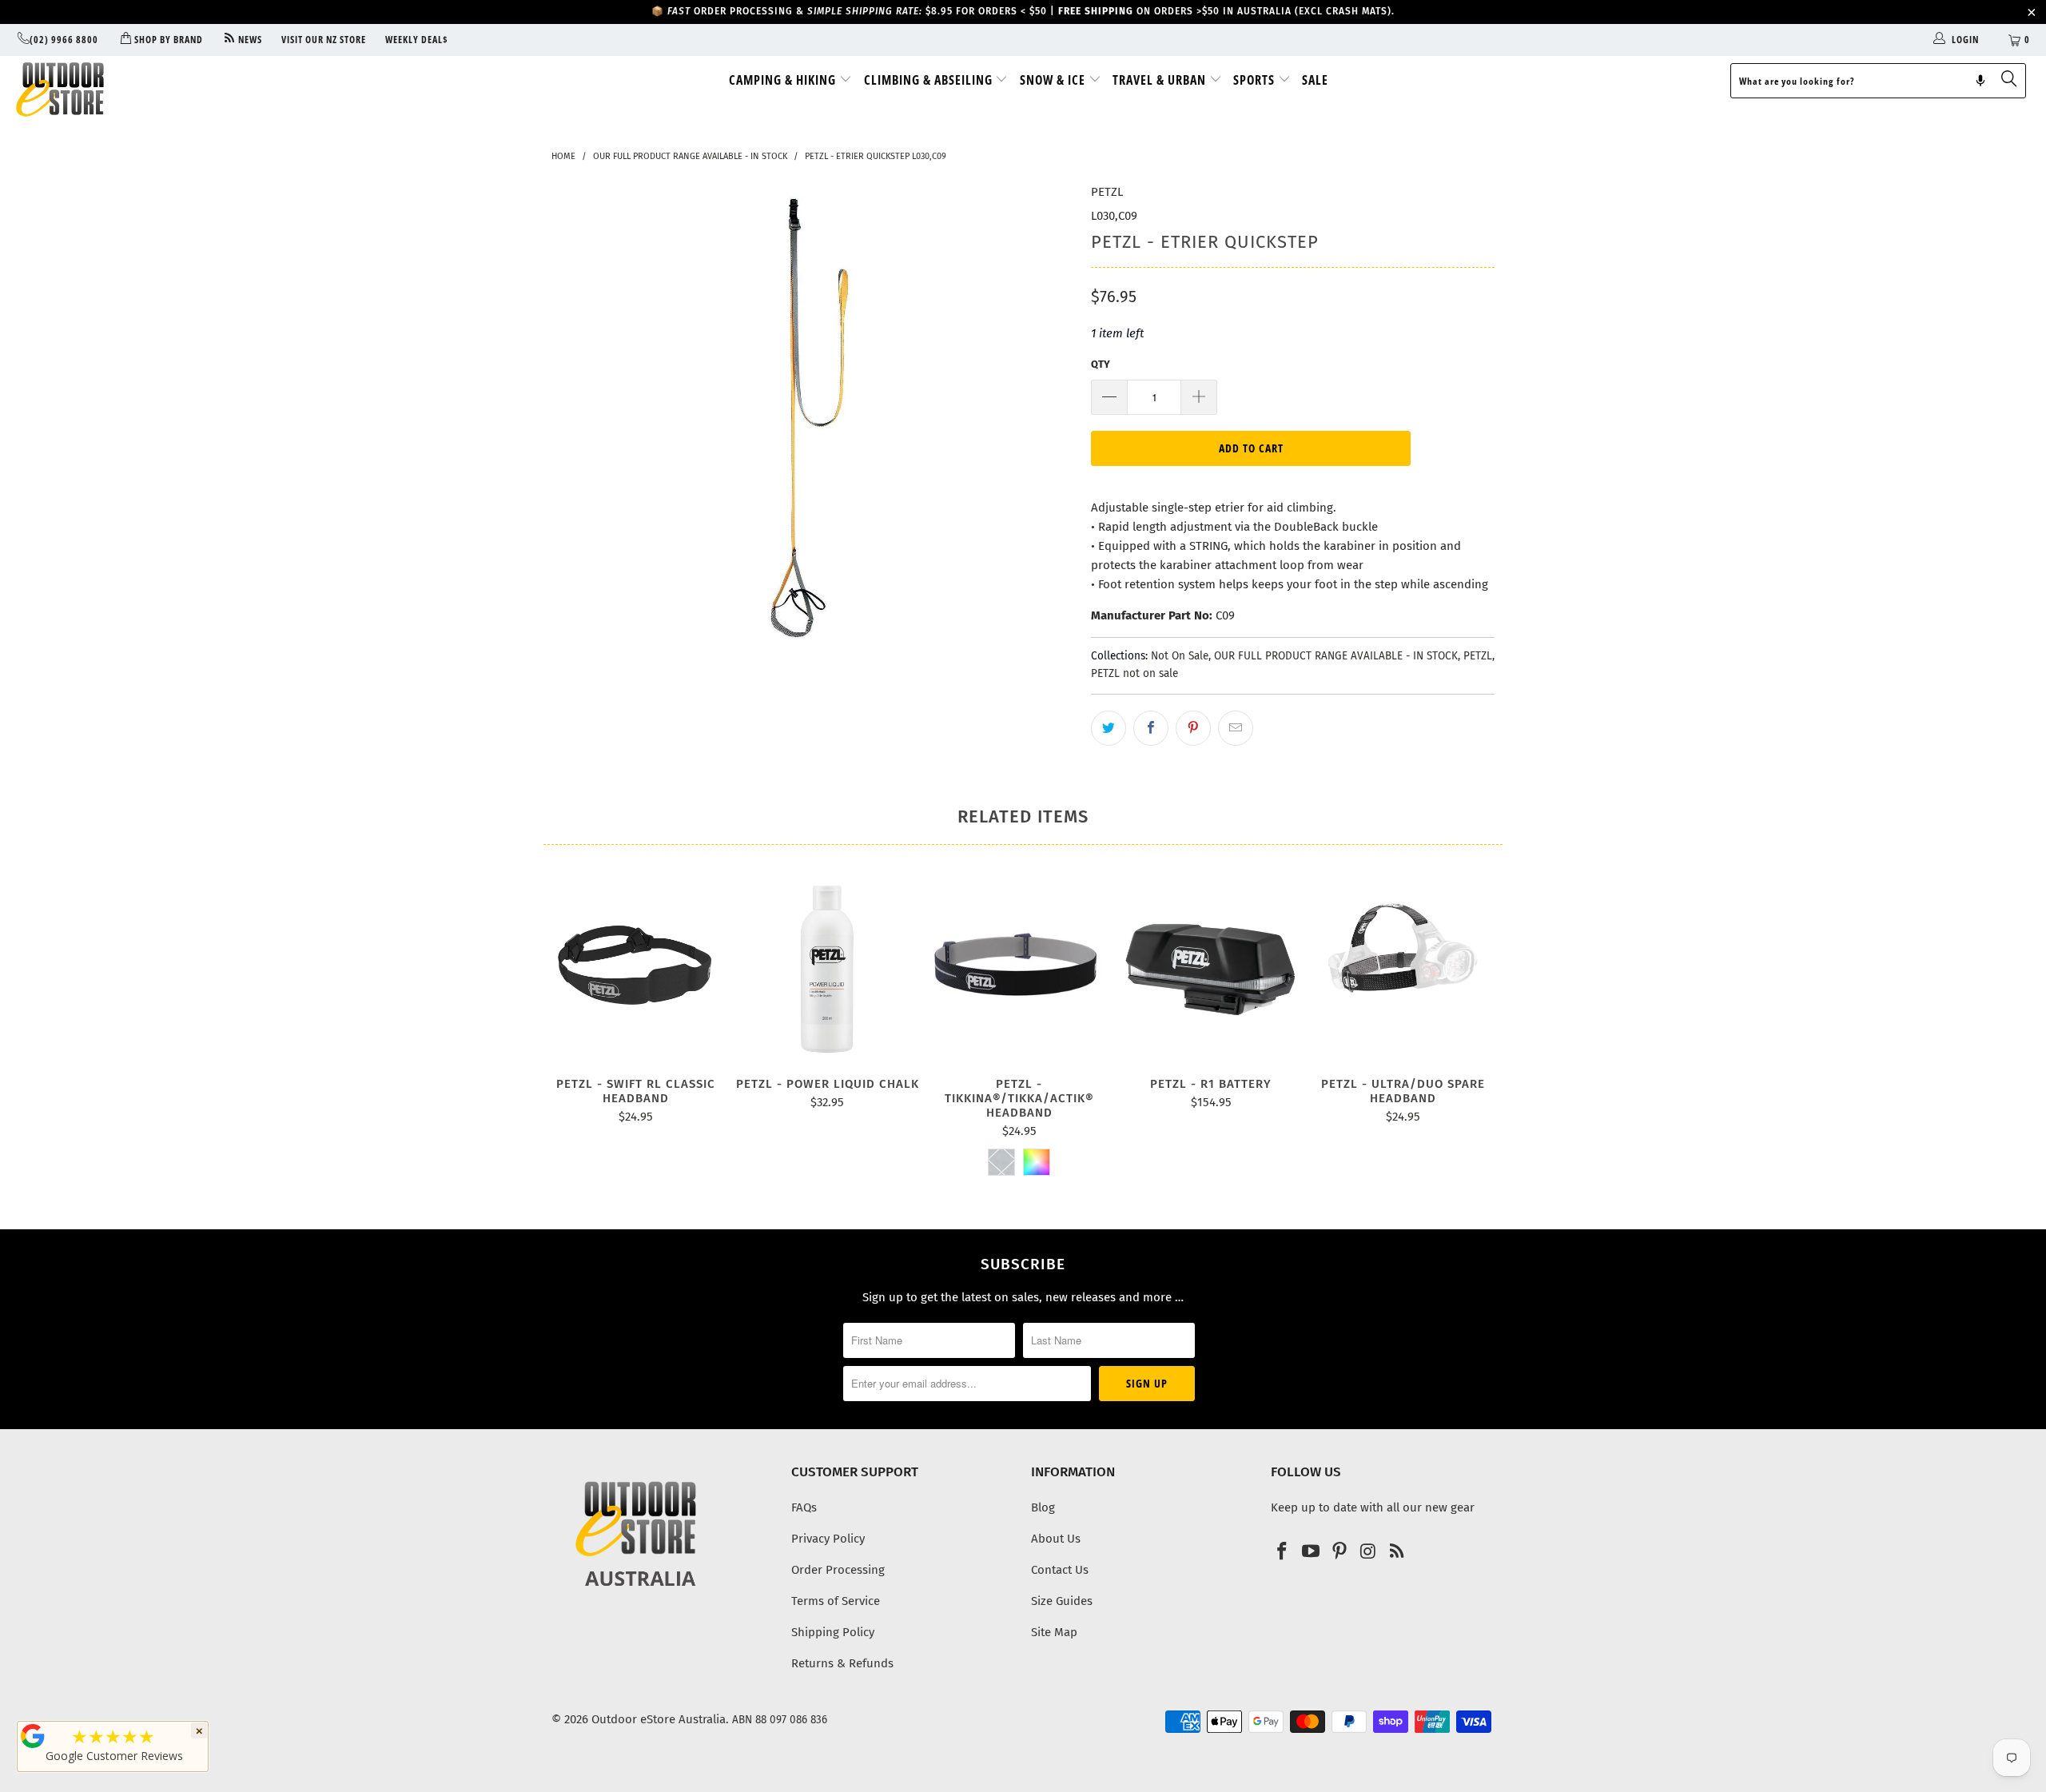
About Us (1056, 1539)
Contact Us (1060, 1570)
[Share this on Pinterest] (1193, 728)
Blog (1043, 1507)
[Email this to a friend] (1236, 728)
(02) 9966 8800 (64, 40)
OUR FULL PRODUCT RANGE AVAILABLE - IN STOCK (1336, 656)
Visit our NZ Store (324, 40)
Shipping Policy (833, 1632)
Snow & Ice (1054, 80)
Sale (1315, 80)
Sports (1256, 80)
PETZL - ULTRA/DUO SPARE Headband (1403, 969)
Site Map (1054, 1632)
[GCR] (33, 1736)
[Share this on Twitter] (1109, 728)
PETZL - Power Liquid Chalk (827, 969)
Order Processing (838, 1570)
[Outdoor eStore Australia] (172, 90)
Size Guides (1062, 1601)
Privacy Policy (828, 1539)
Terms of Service (836, 1601)
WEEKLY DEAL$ (417, 40)
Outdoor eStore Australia (659, 1719)
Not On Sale (1180, 656)
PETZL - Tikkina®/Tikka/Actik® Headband (1019, 969)
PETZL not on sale (1134, 673)
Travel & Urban (1161, 80)
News (249, 40)
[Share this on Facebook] (1151, 728)
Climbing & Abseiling (930, 80)
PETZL (1107, 192)
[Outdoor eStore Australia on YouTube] (1312, 1552)
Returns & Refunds (842, 1663)
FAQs (804, 1507)
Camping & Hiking (784, 80)
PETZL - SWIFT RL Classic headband (635, 969)
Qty (1101, 364)
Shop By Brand (167, 40)
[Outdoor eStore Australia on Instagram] (1368, 1552)
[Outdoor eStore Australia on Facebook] (1283, 1552)
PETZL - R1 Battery (1211, 969)
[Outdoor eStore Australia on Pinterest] (1339, 1552)
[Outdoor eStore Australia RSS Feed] (1397, 1552)
